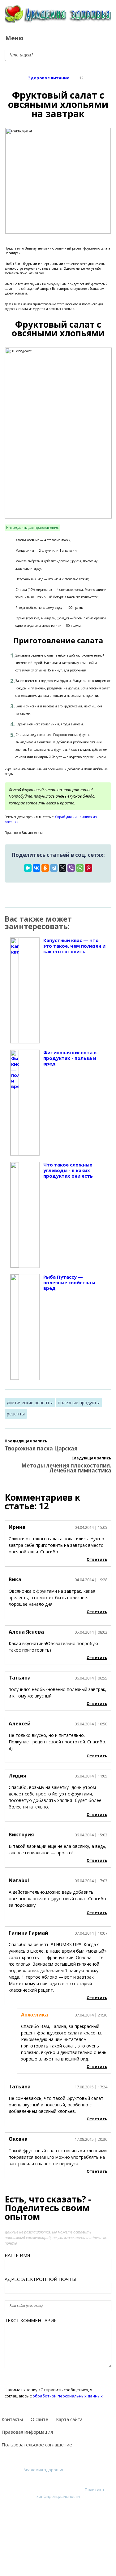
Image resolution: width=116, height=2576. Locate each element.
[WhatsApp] (80, 868)
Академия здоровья (43, 2470)
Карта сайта (69, 2419)
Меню (14, 38)
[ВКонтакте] (37, 868)
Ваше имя (17, 2255)
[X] (62, 868)
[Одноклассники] (45, 868)
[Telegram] (54, 868)
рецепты (16, 1414)
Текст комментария (31, 2320)
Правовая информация (27, 2432)
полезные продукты (79, 1403)
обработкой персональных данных (68, 2396)
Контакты (12, 2419)
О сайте (39, 2419)
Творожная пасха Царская (41, 1448)
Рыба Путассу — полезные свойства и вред (69, 1283)
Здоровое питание (49, 78)
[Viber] (71, 868)
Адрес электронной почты (40, 2279)
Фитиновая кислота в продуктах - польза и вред (70, 1058)
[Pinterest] (88, 868)
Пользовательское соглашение (37, 2445)
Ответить (97, 1559)
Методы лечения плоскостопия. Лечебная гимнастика (66, 1468)
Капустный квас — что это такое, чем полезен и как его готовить (74, 946)
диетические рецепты (30, 1403)
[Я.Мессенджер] (28, 868)
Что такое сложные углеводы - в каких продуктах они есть (68, 1170)
